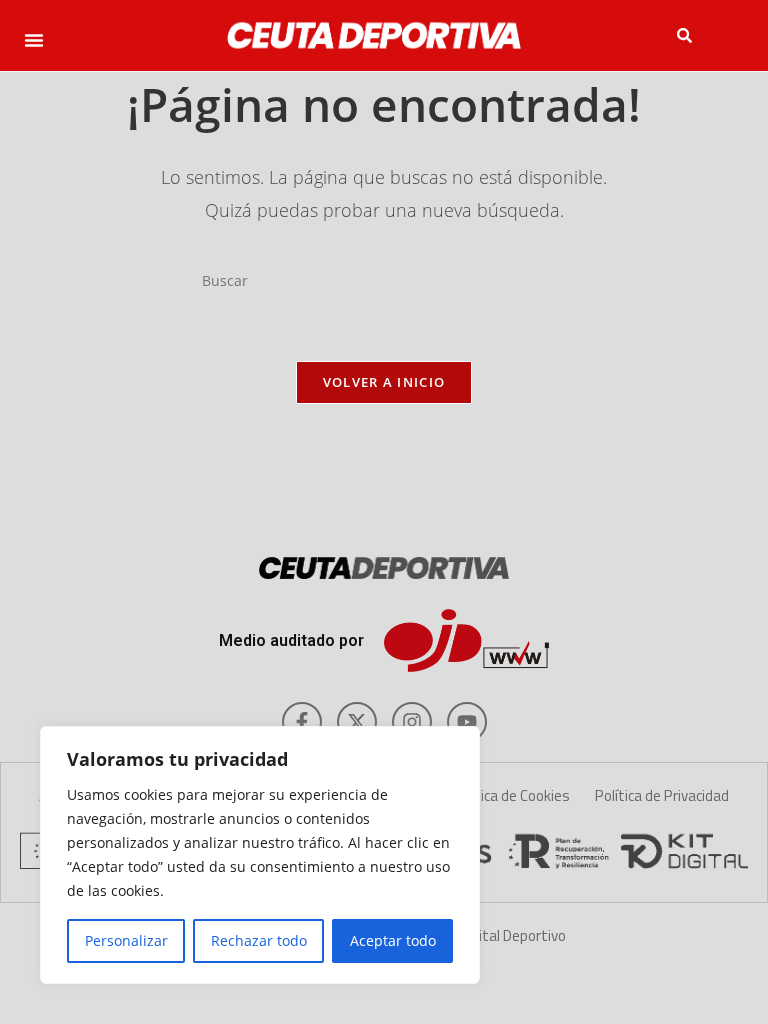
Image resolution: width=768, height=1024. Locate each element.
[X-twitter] (357, 722)
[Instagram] (412, 722)
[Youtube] (467, 722)
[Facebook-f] (302, 722)
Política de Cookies (510, 795)
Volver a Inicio (384, 382)
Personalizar (126, 940)
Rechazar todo (259, 940)
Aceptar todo (393, 940)
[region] (260, 855)
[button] (34, 40)
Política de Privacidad (662, 795)
